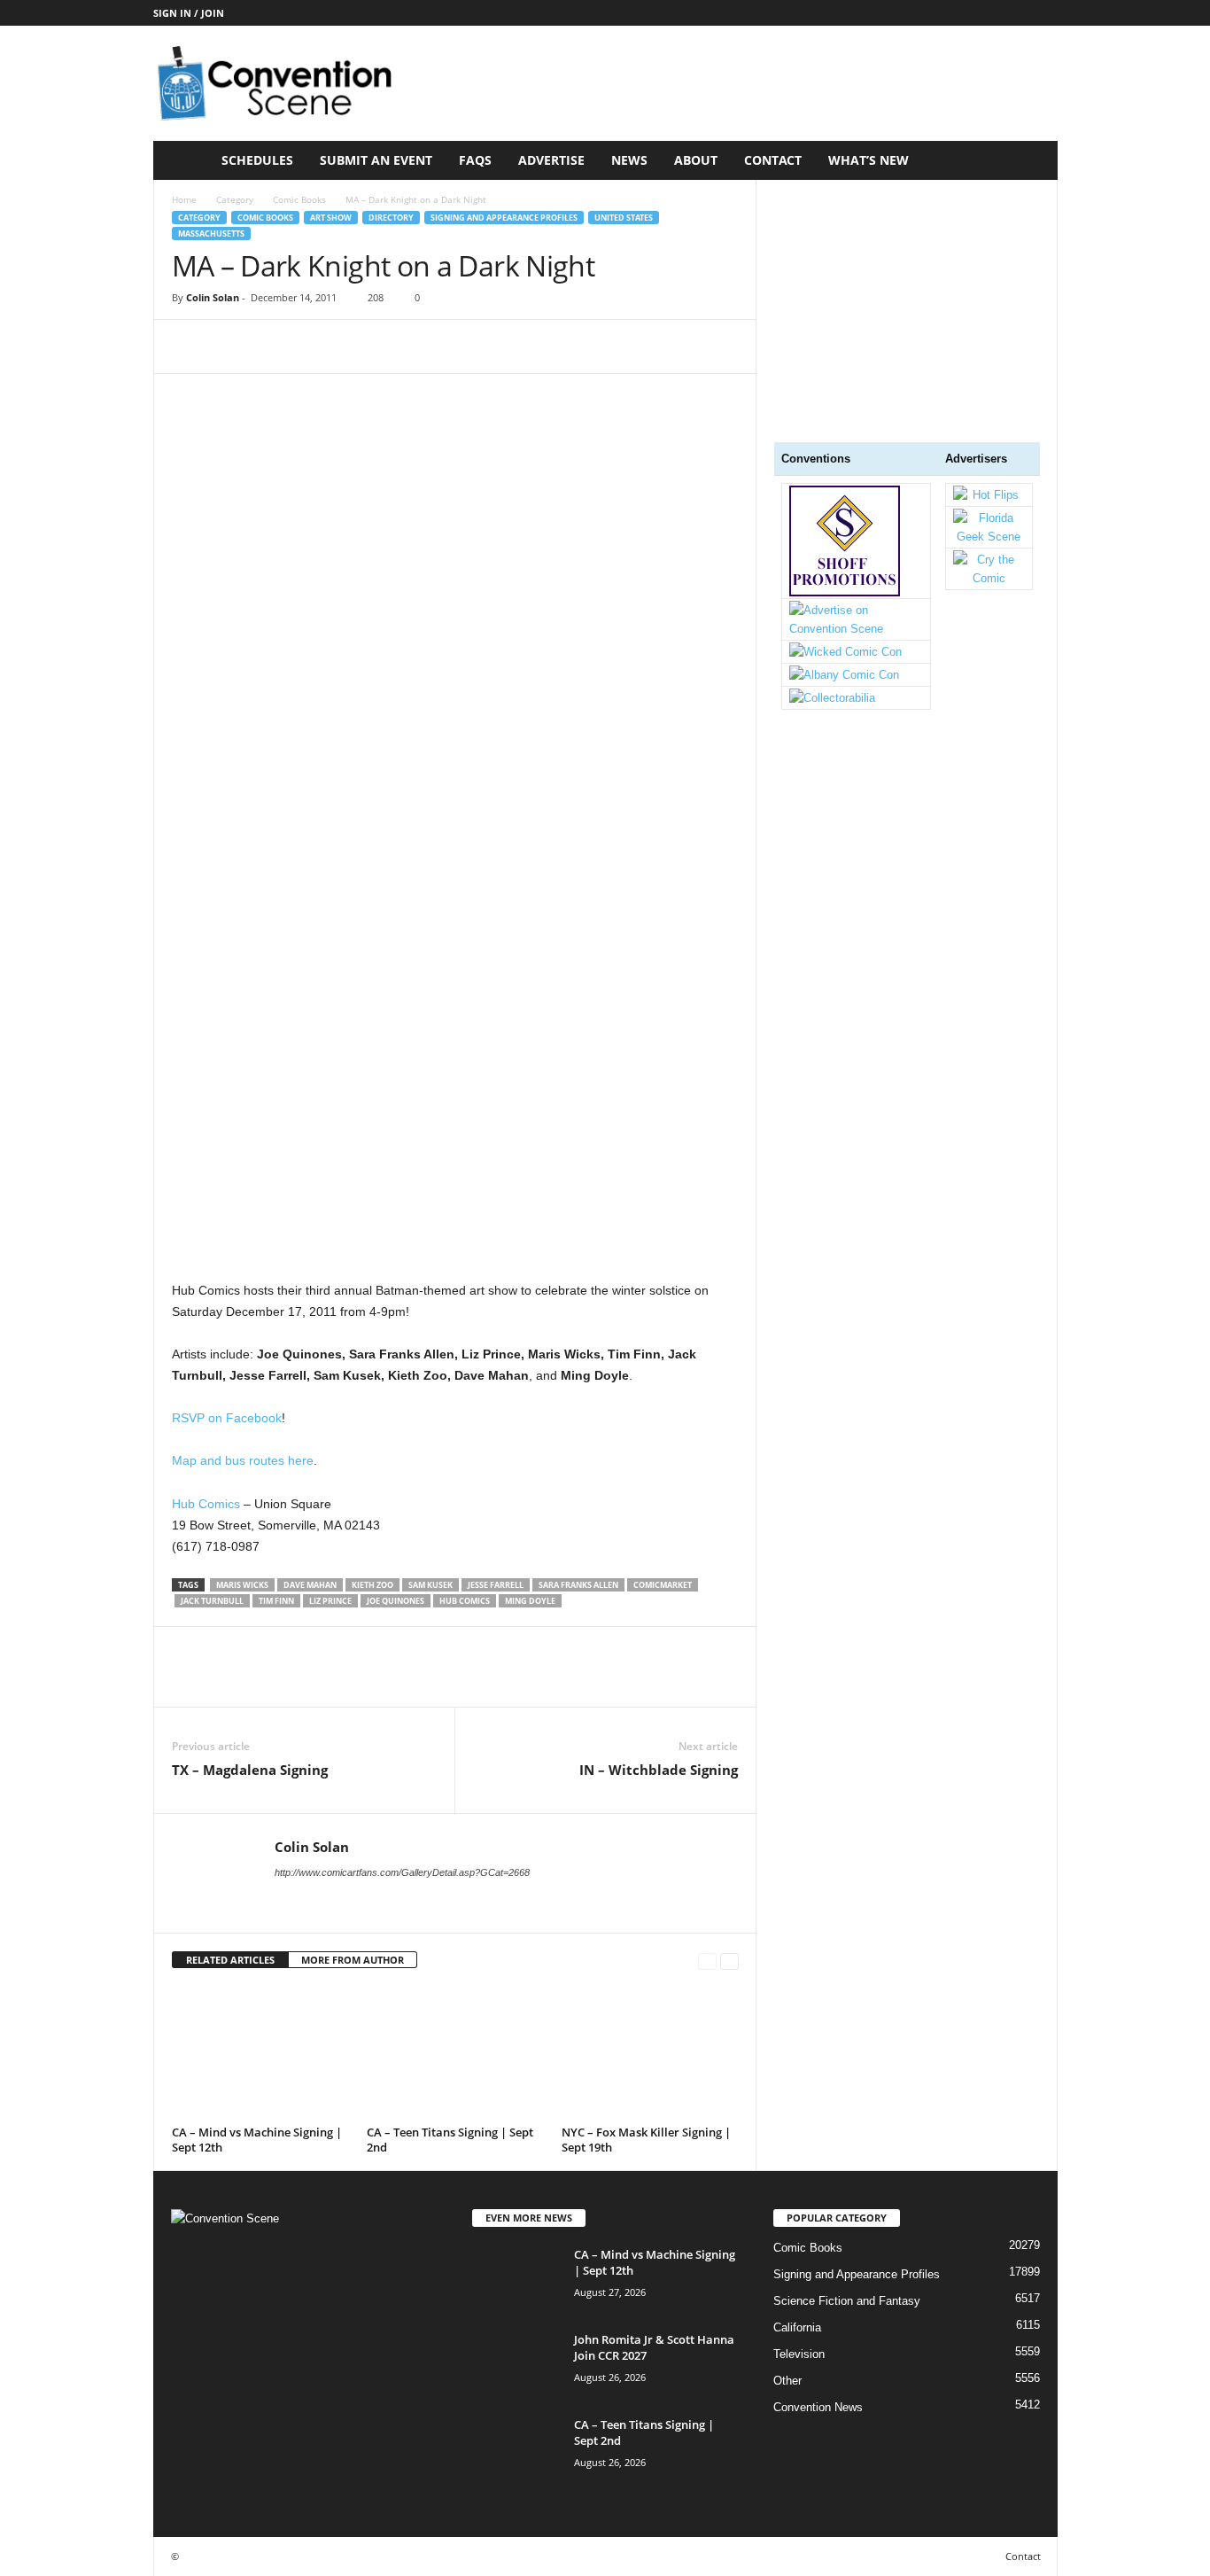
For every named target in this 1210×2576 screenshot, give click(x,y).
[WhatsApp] (312, 346)
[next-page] (729, 1961)
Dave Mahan (310, 1585)
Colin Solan (213, 297)
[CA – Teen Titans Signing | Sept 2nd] (455, 2053)
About (696, 160)
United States (624, 218)
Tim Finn (276, 1601)
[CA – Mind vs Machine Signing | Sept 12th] (260, 2053)
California (797, 2327)
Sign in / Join (189, 13)
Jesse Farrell (496, 1585)
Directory (391, 218)
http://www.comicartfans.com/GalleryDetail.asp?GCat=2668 (402, 1872)
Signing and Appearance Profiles (504, 218)
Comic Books (299, 199)
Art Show (331, 218)
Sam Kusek (430, 1585)
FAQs (475, 160)
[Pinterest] (271, 346)
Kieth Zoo (372, 1585)
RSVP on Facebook (227, 1418)
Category (235, 199)
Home (184, 199)
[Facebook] (190, 346)
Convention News (818, 2407)
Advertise (551, 160)
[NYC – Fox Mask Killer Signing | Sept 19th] (650, 2053)
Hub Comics (206, 1504)
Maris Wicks (242, 1585)
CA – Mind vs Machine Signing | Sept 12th (257, 2140)
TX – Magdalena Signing (250, 1770)
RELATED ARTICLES (230, 1960)
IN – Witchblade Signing (659, 1770)
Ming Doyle (530, 1601)
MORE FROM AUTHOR (353, 1960)
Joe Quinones (396, 1601)
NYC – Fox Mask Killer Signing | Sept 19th (646, 2140)
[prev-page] (707, 1961)
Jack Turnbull (212, 1601)
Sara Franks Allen (578, 1585)
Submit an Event (376, 160)
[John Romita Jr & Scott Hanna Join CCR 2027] (516, 2365)
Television (799, 2354)
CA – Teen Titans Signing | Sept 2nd (450, 2140)
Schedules (257, 160)
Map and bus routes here (243, 1460)
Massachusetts (211, 233)
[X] (230, 346)
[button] (1031, 160)
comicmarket (663, 1585)
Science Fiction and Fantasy (847, 2301)
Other (787, 2381)
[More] (353, 346)
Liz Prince (330, 1601)
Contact (773, 160)
